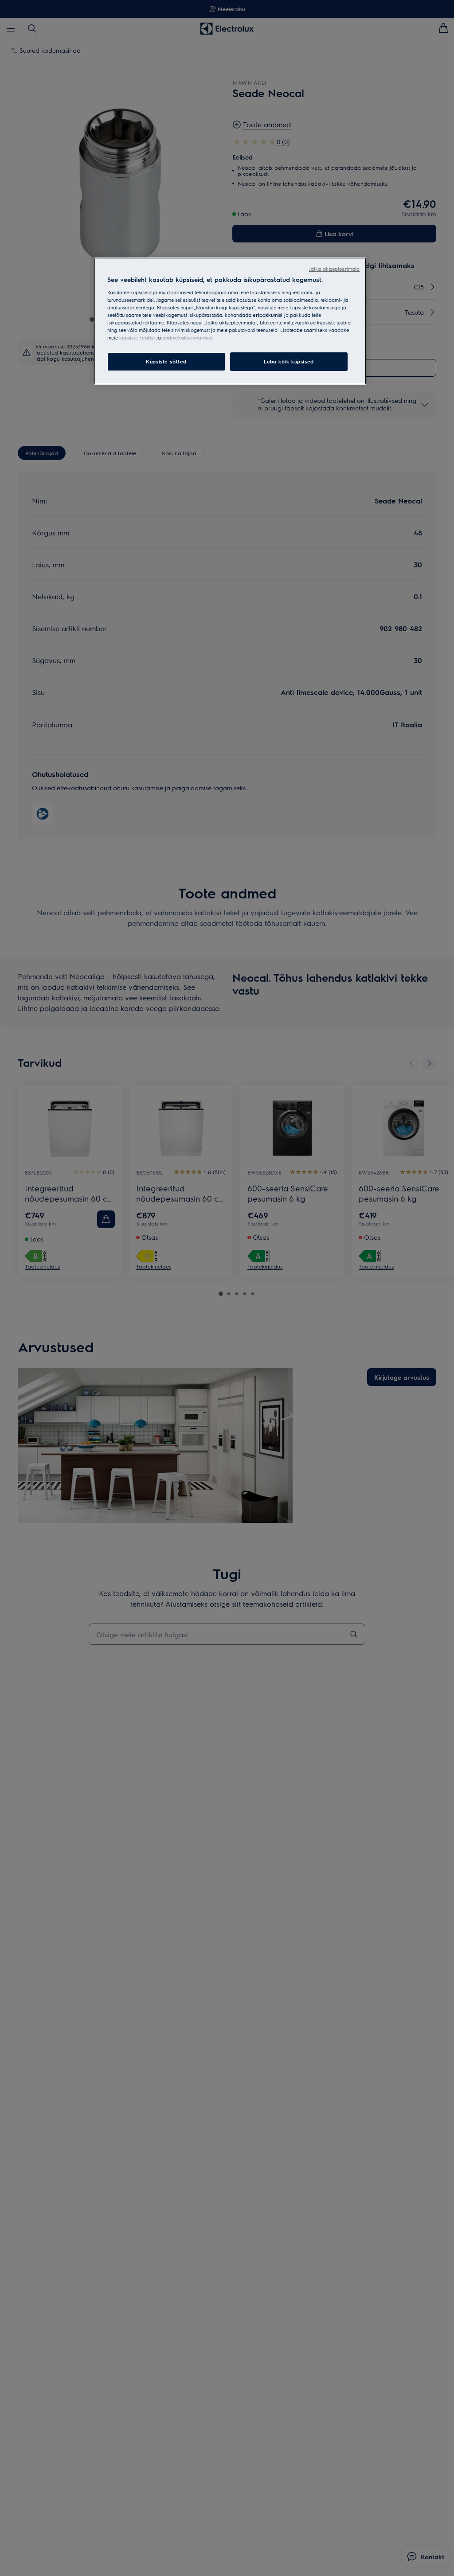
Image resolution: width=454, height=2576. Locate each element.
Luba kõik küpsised (289, 361)
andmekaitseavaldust (187, 338)
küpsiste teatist (137, 338)
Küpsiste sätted (166, 361)
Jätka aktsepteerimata (334, 269)
